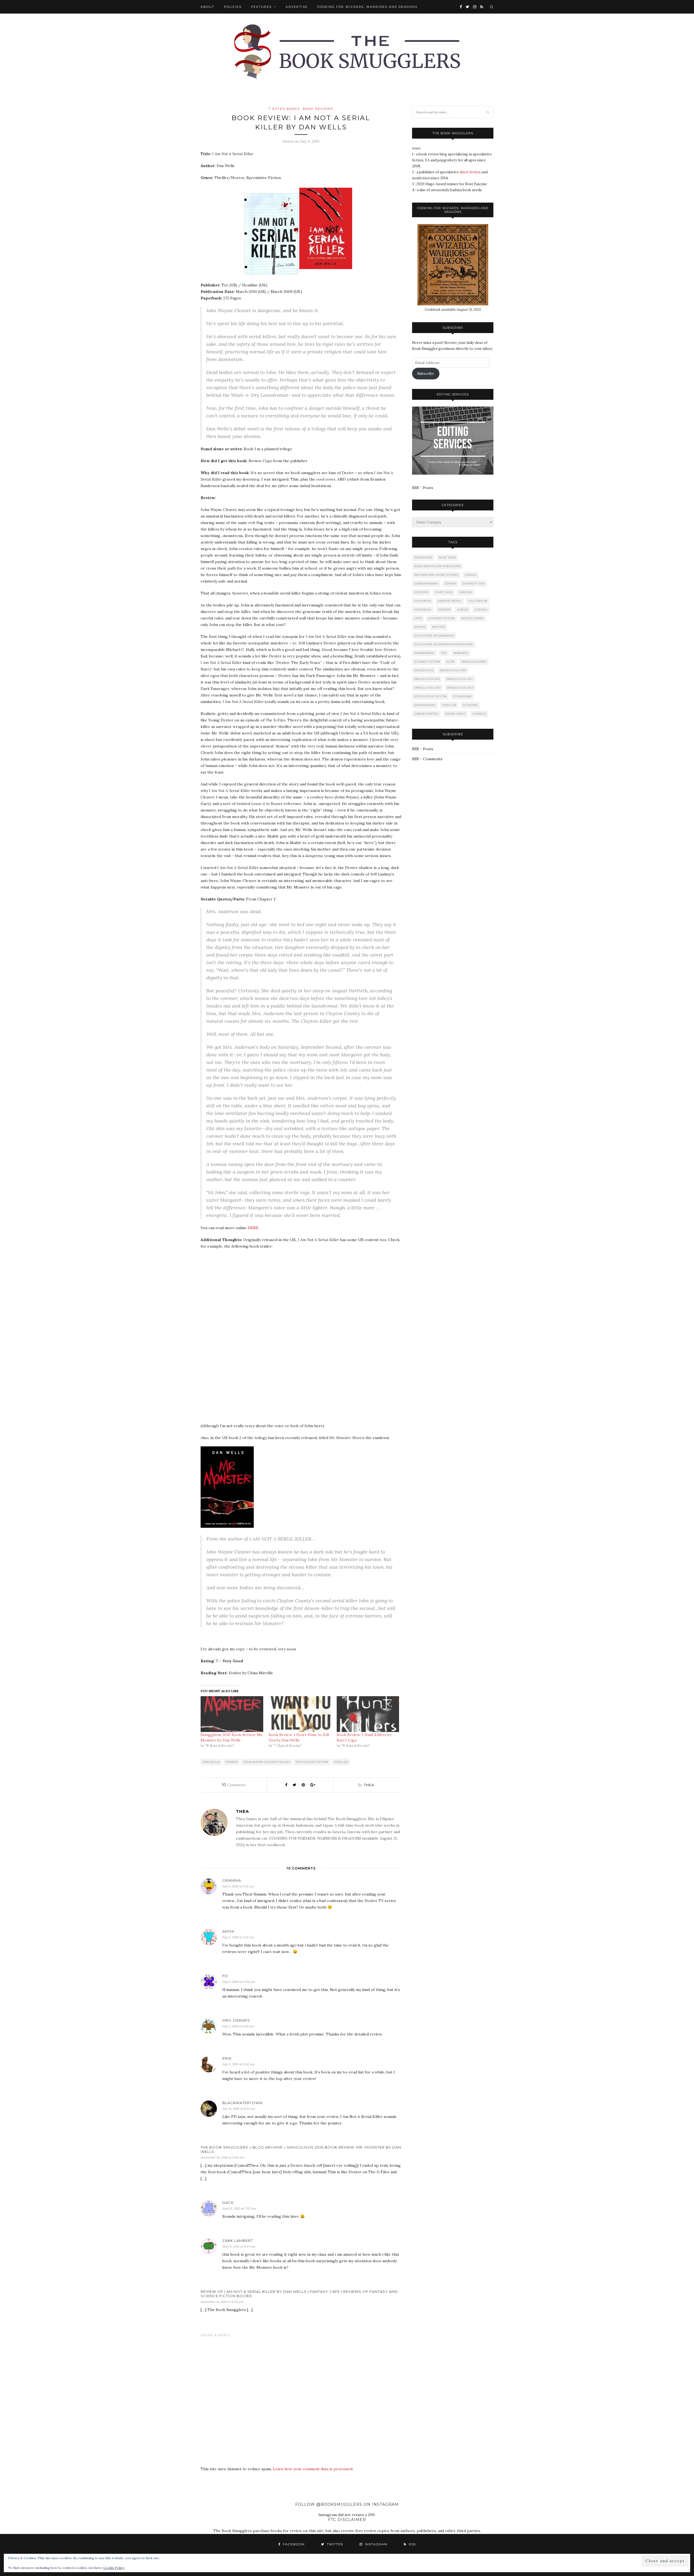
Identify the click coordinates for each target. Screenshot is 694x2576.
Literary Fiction (442, 618)
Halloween (478, 601)
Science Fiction (427, 662)
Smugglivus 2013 (427, 688)
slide (451, 662)
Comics (471, 575)
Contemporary (426, 584)
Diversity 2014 (474, 584)
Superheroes (425, 705)
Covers (451, 584)
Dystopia (421, 592)
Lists (418, 618)
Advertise (297, 7)
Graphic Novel (450, 601)
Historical (423, 610)
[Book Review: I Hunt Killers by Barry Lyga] (368, 1714)
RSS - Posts (423, 488)
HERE (253, 1228)
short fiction (470, 172)
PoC (444, 653)
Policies (233, 7)
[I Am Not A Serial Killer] (271, 273)
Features (261, 7)
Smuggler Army (474, 662)
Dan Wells (211, 1762)
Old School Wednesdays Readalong (444, 644)
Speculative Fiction (312, 1762)
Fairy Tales (444, 592)
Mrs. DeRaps (236, 2020)
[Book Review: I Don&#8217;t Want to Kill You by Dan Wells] (300, 1714)
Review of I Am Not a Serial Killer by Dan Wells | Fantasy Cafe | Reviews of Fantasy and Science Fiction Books (299, 2294)
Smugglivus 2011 (427, 679)
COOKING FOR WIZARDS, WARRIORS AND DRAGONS (367, 7)
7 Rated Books (284, 109)
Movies (420, 627)
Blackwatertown (242, 2103)
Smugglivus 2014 (460, 688)
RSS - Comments (427, 759)
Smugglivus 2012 (460, 679)
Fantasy (466, 592)
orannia (232, 1880)
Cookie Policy (114, 2568)
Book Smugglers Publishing (438, 566)
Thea (369, 1785)
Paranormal (424, 653)
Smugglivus (424, 670)
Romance (461, 653)
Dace (228, 2203)
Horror (232, 1762)
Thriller (341, 1762)
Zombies (479, 714)
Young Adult (455, 714)
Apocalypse (423, 557)
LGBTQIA (481, 610)
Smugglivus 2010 (453, 670)
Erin (227, 2058)
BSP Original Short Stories (436, 575)
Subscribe (426, 374)
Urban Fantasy (426, 714)
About (208, 7)
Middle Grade (473, 618)
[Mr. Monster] (227, 1526)
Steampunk (462, 696)
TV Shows (470, 705)
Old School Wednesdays (434, 636)
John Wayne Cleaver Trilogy (267, 1762)
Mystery (439, 627)
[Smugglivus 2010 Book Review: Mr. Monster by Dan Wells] (232, 1714)
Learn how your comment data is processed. (313, 2469)
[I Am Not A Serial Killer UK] (328, 273)
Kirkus (463, 610)
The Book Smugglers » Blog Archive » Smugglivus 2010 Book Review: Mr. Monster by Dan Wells (301, 2149)
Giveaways (423, 601)
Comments (234, 1785)
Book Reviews (318, 109)
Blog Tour (447, 557)
